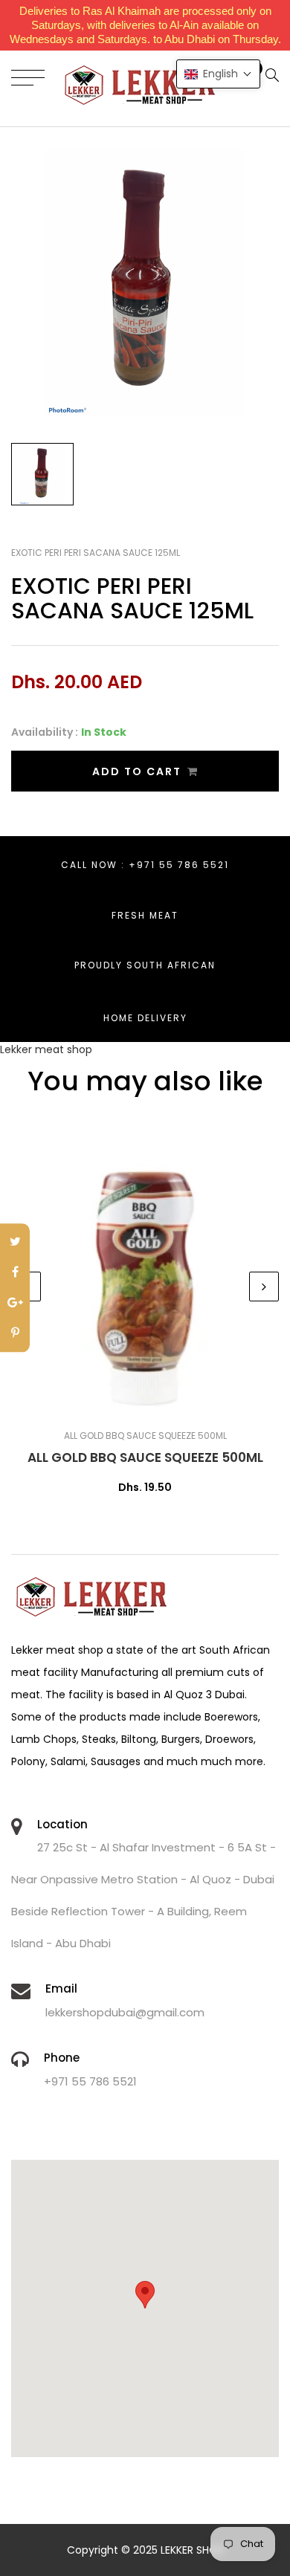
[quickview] (167, 1403)
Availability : (45, 732)
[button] (218, 74)
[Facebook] (15, 1273)
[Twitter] (15, 1242)
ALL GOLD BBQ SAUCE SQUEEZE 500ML (145, 1457)
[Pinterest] (15, 1334)
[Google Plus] (15, 1303)
